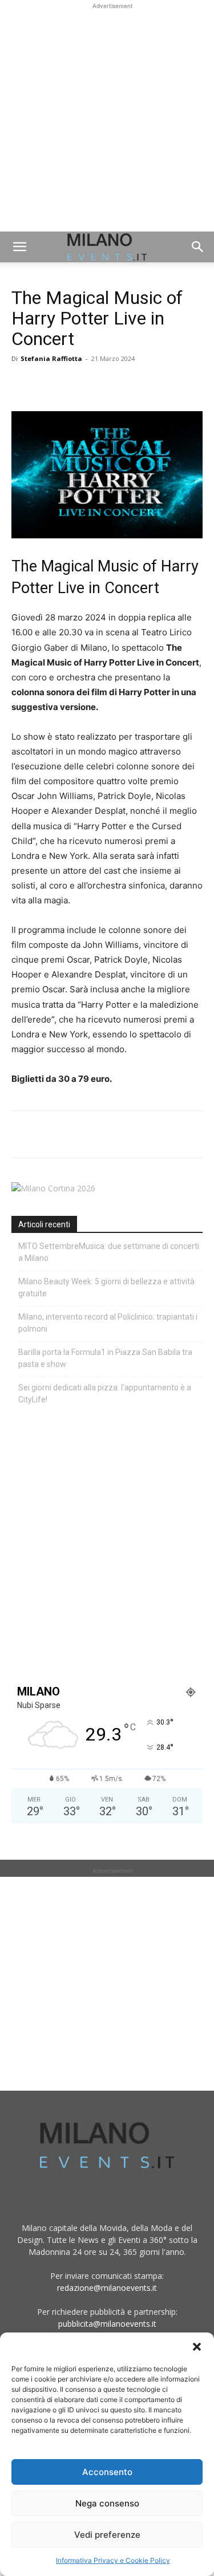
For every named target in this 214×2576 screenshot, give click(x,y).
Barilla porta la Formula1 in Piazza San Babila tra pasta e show (105, 1358)
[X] (49, 384)
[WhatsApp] (75, 384)
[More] (155, 384)
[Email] (128, 384)
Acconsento (107, 2472)
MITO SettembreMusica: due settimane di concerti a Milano (109, 1252)
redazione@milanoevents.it (107, 2288)
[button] (197, 2347)
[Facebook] (23, 384)
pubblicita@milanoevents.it (107, 2324)
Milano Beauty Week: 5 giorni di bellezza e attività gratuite (106, 1287)
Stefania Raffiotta (51, 358)
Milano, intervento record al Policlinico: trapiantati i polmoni (108, 1323)
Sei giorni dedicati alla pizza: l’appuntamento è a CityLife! (105, 1394)
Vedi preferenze (107, 2535)
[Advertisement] (107, 119)
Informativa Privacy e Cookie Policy (113, 2560)
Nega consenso (107, 2503)
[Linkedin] (102, 384)
